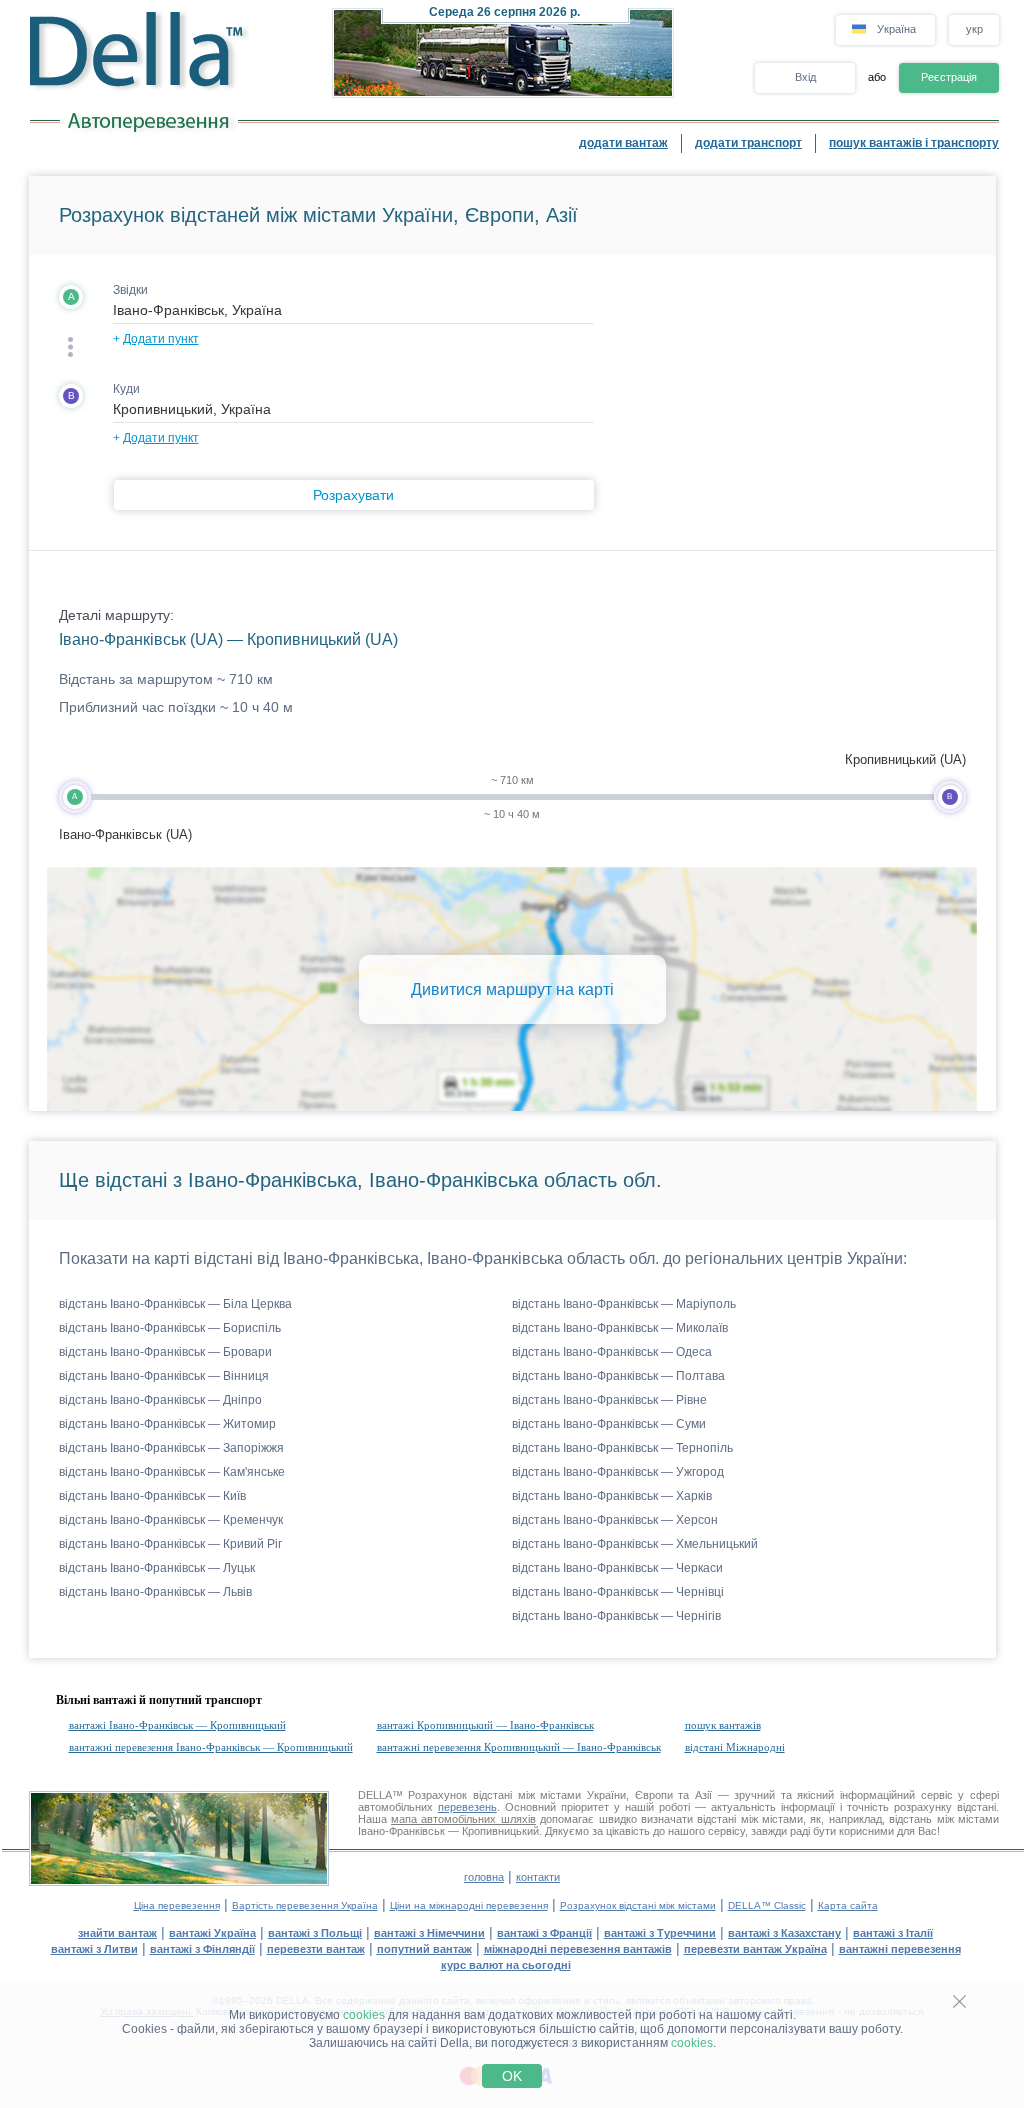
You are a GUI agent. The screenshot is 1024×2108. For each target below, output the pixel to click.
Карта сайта (848, 1905)
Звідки (130, 290)
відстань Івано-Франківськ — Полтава (618, 1376)
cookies (364, 2015)
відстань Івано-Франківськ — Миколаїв (620, 1328)
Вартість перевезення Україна (305, 1905)
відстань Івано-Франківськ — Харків (612, 1496)
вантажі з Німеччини (429, 1933)
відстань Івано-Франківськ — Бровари (165, 1352)
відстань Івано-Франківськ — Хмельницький (635, 1544)
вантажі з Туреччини (660, 1933)
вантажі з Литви (94, 1949)
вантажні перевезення (900, 1949)
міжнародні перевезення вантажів (578, 1949)
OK (512, 2076)
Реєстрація (949, 77)
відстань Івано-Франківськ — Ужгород (618, 1472)
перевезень (467, 1807)
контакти (538, 1877)
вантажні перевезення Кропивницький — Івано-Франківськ (519, 1747)
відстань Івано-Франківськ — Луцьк (157, 1568)
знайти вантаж (117, 1933)
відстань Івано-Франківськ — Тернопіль (622, 1448)
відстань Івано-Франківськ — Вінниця (164, 1376)
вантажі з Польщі (315, 1933)
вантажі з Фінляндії (202, 1949)
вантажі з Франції (544, 1933)
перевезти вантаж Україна (755, 1949)
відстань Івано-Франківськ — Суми (609, 1424)
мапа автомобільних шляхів (463, 1819)
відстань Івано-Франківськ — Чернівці (618, 1592)
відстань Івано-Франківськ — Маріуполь (624, 1304)
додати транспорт (748, 143)
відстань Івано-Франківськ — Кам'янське (172, 1472)
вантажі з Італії (893, 1933)
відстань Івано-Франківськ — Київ (152, 1496)
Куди (126, 389)
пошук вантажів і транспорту (914, 143)
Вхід (805, 77)
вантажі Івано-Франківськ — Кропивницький (177, 1725)
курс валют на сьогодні (506, 1965)
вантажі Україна (212, 1933)
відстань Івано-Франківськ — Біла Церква (175, 1304)
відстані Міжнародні (735, 1747)
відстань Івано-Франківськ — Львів (155, 1592)
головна (484, 1877)
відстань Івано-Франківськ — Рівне (609, 1400)
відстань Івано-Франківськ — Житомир (167, 1424)
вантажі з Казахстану (784, 1933)
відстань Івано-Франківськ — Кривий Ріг (170, 1544)
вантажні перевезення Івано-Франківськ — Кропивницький (211, 1747)
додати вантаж (623, 143)
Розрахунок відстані (460, 1795)
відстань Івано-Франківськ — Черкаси (617, 1568)
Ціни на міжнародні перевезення (469, 1905)
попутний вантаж (424, 1949)
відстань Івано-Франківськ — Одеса (612, 1352)
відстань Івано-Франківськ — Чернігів (616, 1616)
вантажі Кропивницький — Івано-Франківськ (485, 1725)
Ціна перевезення (177, 1905)
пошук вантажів (723, 1725)
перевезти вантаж (316, 1949)
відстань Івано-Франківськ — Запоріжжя (171, 1448)
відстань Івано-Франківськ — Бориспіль (170, 1328)
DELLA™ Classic (767, 1905)
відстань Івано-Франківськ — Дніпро (160, 1400)
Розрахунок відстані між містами (638, 1905)
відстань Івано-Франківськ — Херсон (615, 1520)
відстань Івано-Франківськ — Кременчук (171, 1520)
